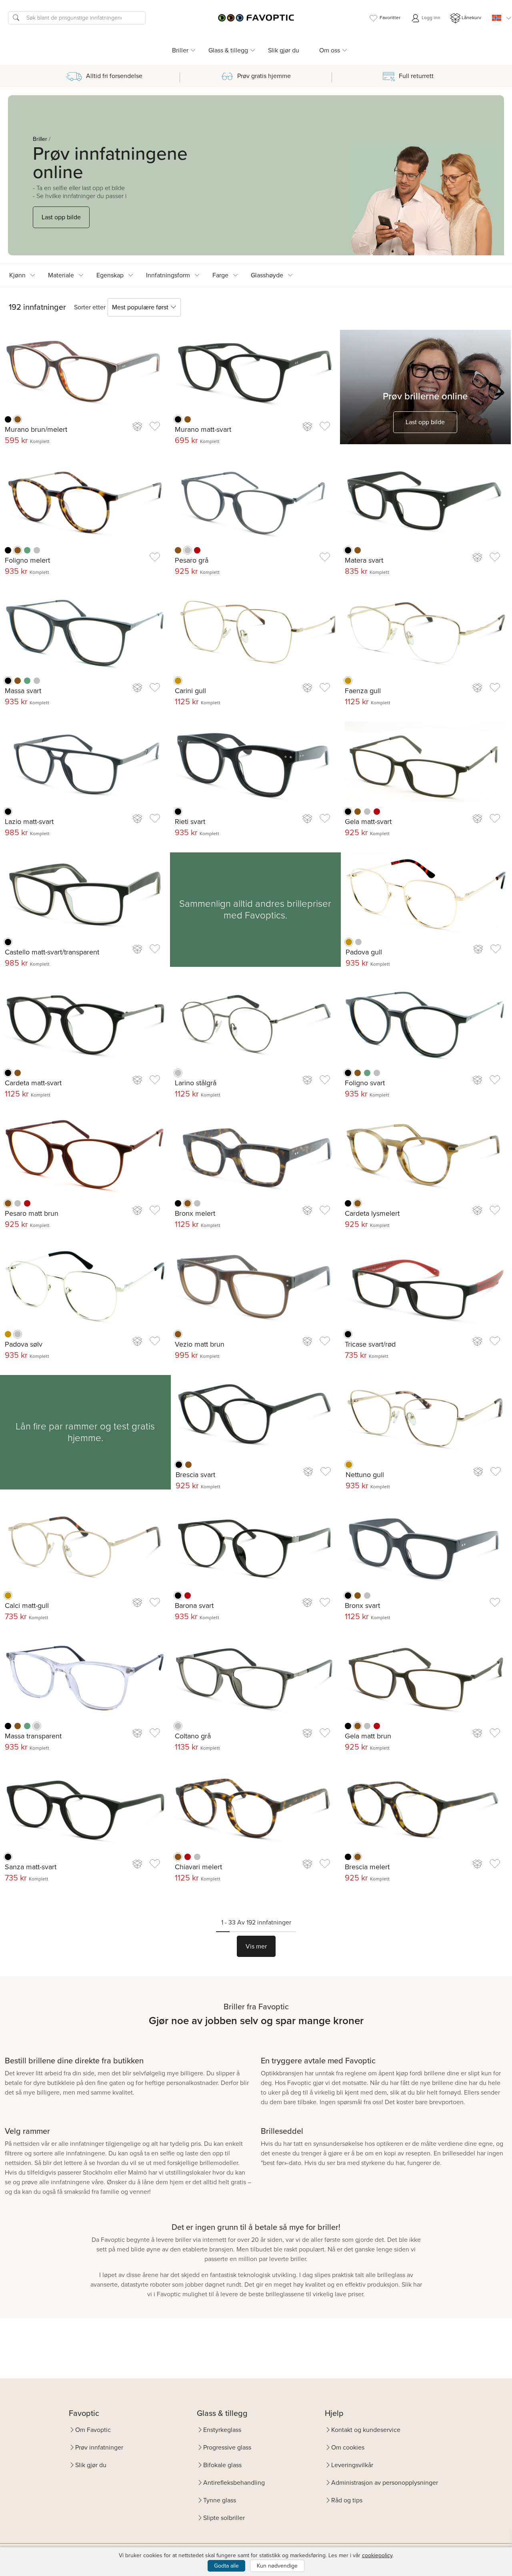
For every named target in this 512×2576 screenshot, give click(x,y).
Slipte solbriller (224, 2518)
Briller (40, 139)
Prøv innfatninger (99, 2447)
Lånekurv (471, 18)
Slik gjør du (284, 50)
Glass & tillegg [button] (228, 50)
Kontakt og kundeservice (366, 2430)
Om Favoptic (93, 2430)
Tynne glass (220, 2500)
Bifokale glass (222, 2465)
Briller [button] (180, 50)
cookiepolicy (377, 2555)
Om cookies (348, 2447)
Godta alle (226, 2566)
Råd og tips (347, 2500)
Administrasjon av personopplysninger (385, 2483)
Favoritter (390, 18)
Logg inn (430, 18)
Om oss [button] (330, 50)
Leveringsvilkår (352, 2465)
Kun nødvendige (277, 2566)
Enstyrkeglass (222, 2430)
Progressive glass (227, 2447)
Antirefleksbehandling (234, 2483)
